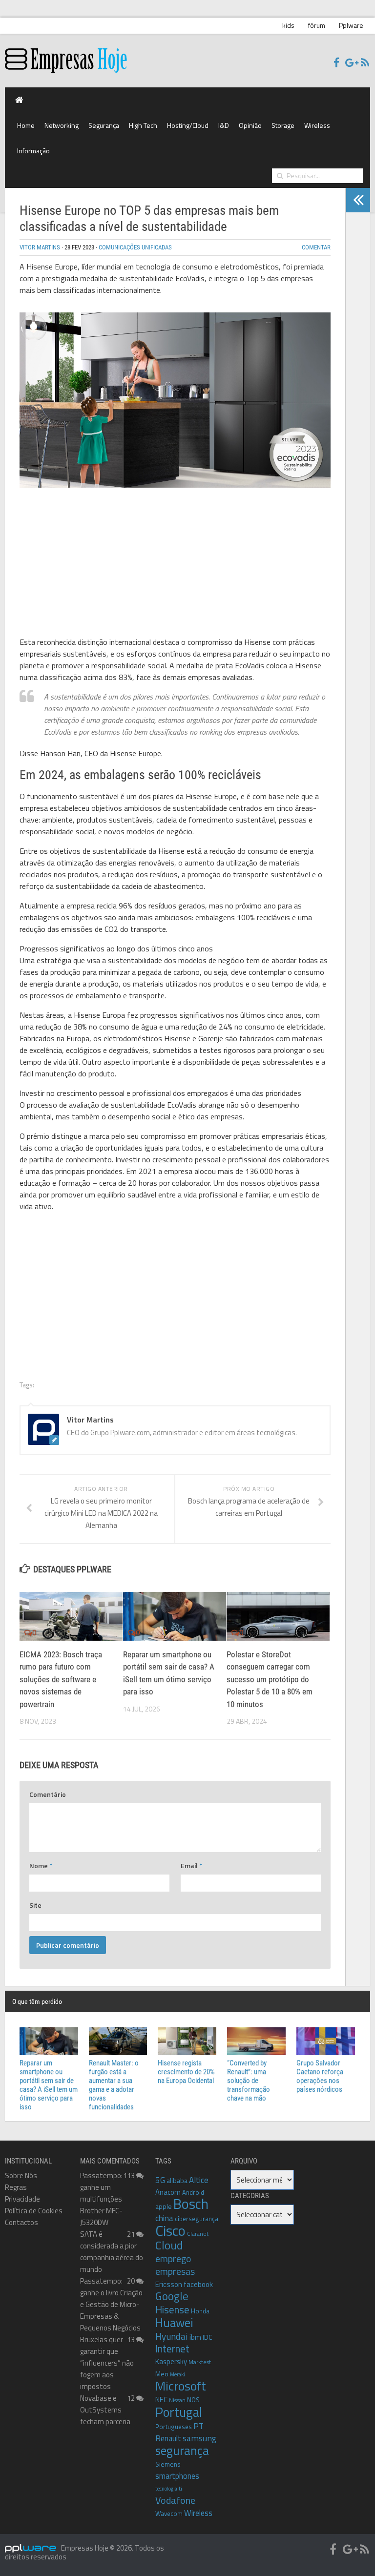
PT (198, 2426)
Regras (16, 2187)
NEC (161, 2400)
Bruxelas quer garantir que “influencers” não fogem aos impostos (107, 2363)
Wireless (317, 125)
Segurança (104, 125)
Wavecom (169, 2514)
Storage (283, 125)
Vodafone (175, 2500)
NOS (193, 2400)
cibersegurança (197, 2219)
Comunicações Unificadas (135, 247)
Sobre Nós (21, 2175)
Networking (62, 125)
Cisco (170, 2230)
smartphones (177, 2476)
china (164, 2218)
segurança (182, 2450)
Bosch (191, 2204)
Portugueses (174, 2427)
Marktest (200, 2362)
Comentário (48, 1794)
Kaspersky (171, 2361)
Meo (162, 2374)
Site (35, 1905)
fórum (317, 25)
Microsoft (181, 2386)
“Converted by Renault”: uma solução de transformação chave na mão (249, 2081)
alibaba (177, 2180)
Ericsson (169, 2284)
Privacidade (22, 2199)
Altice (199, 2180)
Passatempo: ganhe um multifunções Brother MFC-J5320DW (101, 2199)
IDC (207, 2337)
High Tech (143, 125)
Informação (33, 151)
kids (288, 25)
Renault (168, 2438)
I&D (224, 125)
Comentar (316, 247)
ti (180, 2489)
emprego (173, 2259)
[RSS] (365, 63)
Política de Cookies (34, 2211)
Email (191, 1865)
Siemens (168, 2464)
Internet (172, 2349)
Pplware (351, 25)
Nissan (177, 2400)
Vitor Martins (40, 247)
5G (160, 2180)
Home (26, 125)
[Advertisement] (175, 564)
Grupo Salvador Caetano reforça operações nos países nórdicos (320, 2076)
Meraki (177, 2374)
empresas (175, 2271)
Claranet (198, 2234)
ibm (195, 2337)
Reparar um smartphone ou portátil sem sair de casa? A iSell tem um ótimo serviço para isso (49, 2085)
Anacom (168, 2192)
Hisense (172, 2309)
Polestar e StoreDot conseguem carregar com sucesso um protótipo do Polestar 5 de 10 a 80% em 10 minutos (270, 1679)
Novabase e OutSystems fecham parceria (105, 2410)
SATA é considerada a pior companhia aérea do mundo (112, 2252)
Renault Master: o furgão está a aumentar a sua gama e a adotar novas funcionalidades (114, 2085)
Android (193, 2192)
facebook (198, 2284)
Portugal (179, 2412)
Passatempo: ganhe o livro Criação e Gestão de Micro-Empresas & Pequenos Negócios (111, 2304)
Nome (41, 1865)
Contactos (21, 2222)
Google (172, 2296)
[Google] (350, 63)
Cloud (169, 2245)
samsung (199, 2438)
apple (164, 2206)
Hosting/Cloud (188, 125)
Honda (200, 2311)
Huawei (174, 2323)
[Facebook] (336, 63)
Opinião (250, 125)
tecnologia (166, 2489)
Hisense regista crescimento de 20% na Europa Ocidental (186, 2072)
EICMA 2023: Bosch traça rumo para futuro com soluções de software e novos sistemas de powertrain (61, 1679)
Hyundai (172, 2336)
